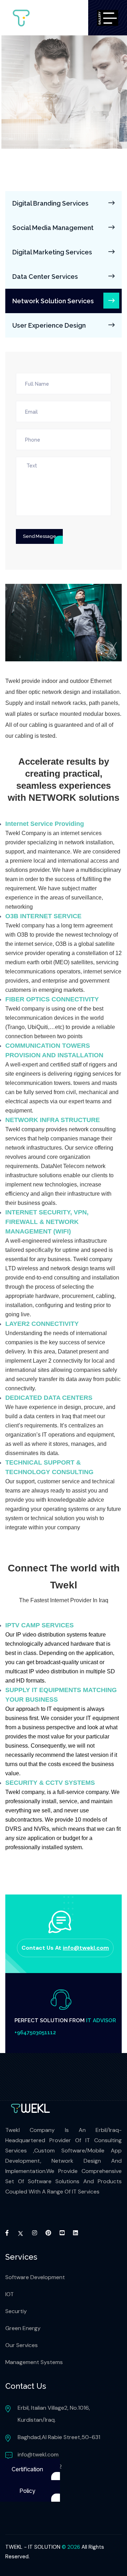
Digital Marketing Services (52, 252)
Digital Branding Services (50, 203)
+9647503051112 (35, 2032)
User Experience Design (49, 325)
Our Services (22, 2345)
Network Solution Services (53, 301)
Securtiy (16, 2311)
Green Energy (23, 2328)
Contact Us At (65, 1948)
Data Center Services (45, 277)
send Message (39, 536)
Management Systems (34, 2362)
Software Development (35, 2277)
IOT (10, 2294)
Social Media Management (53, 228)
